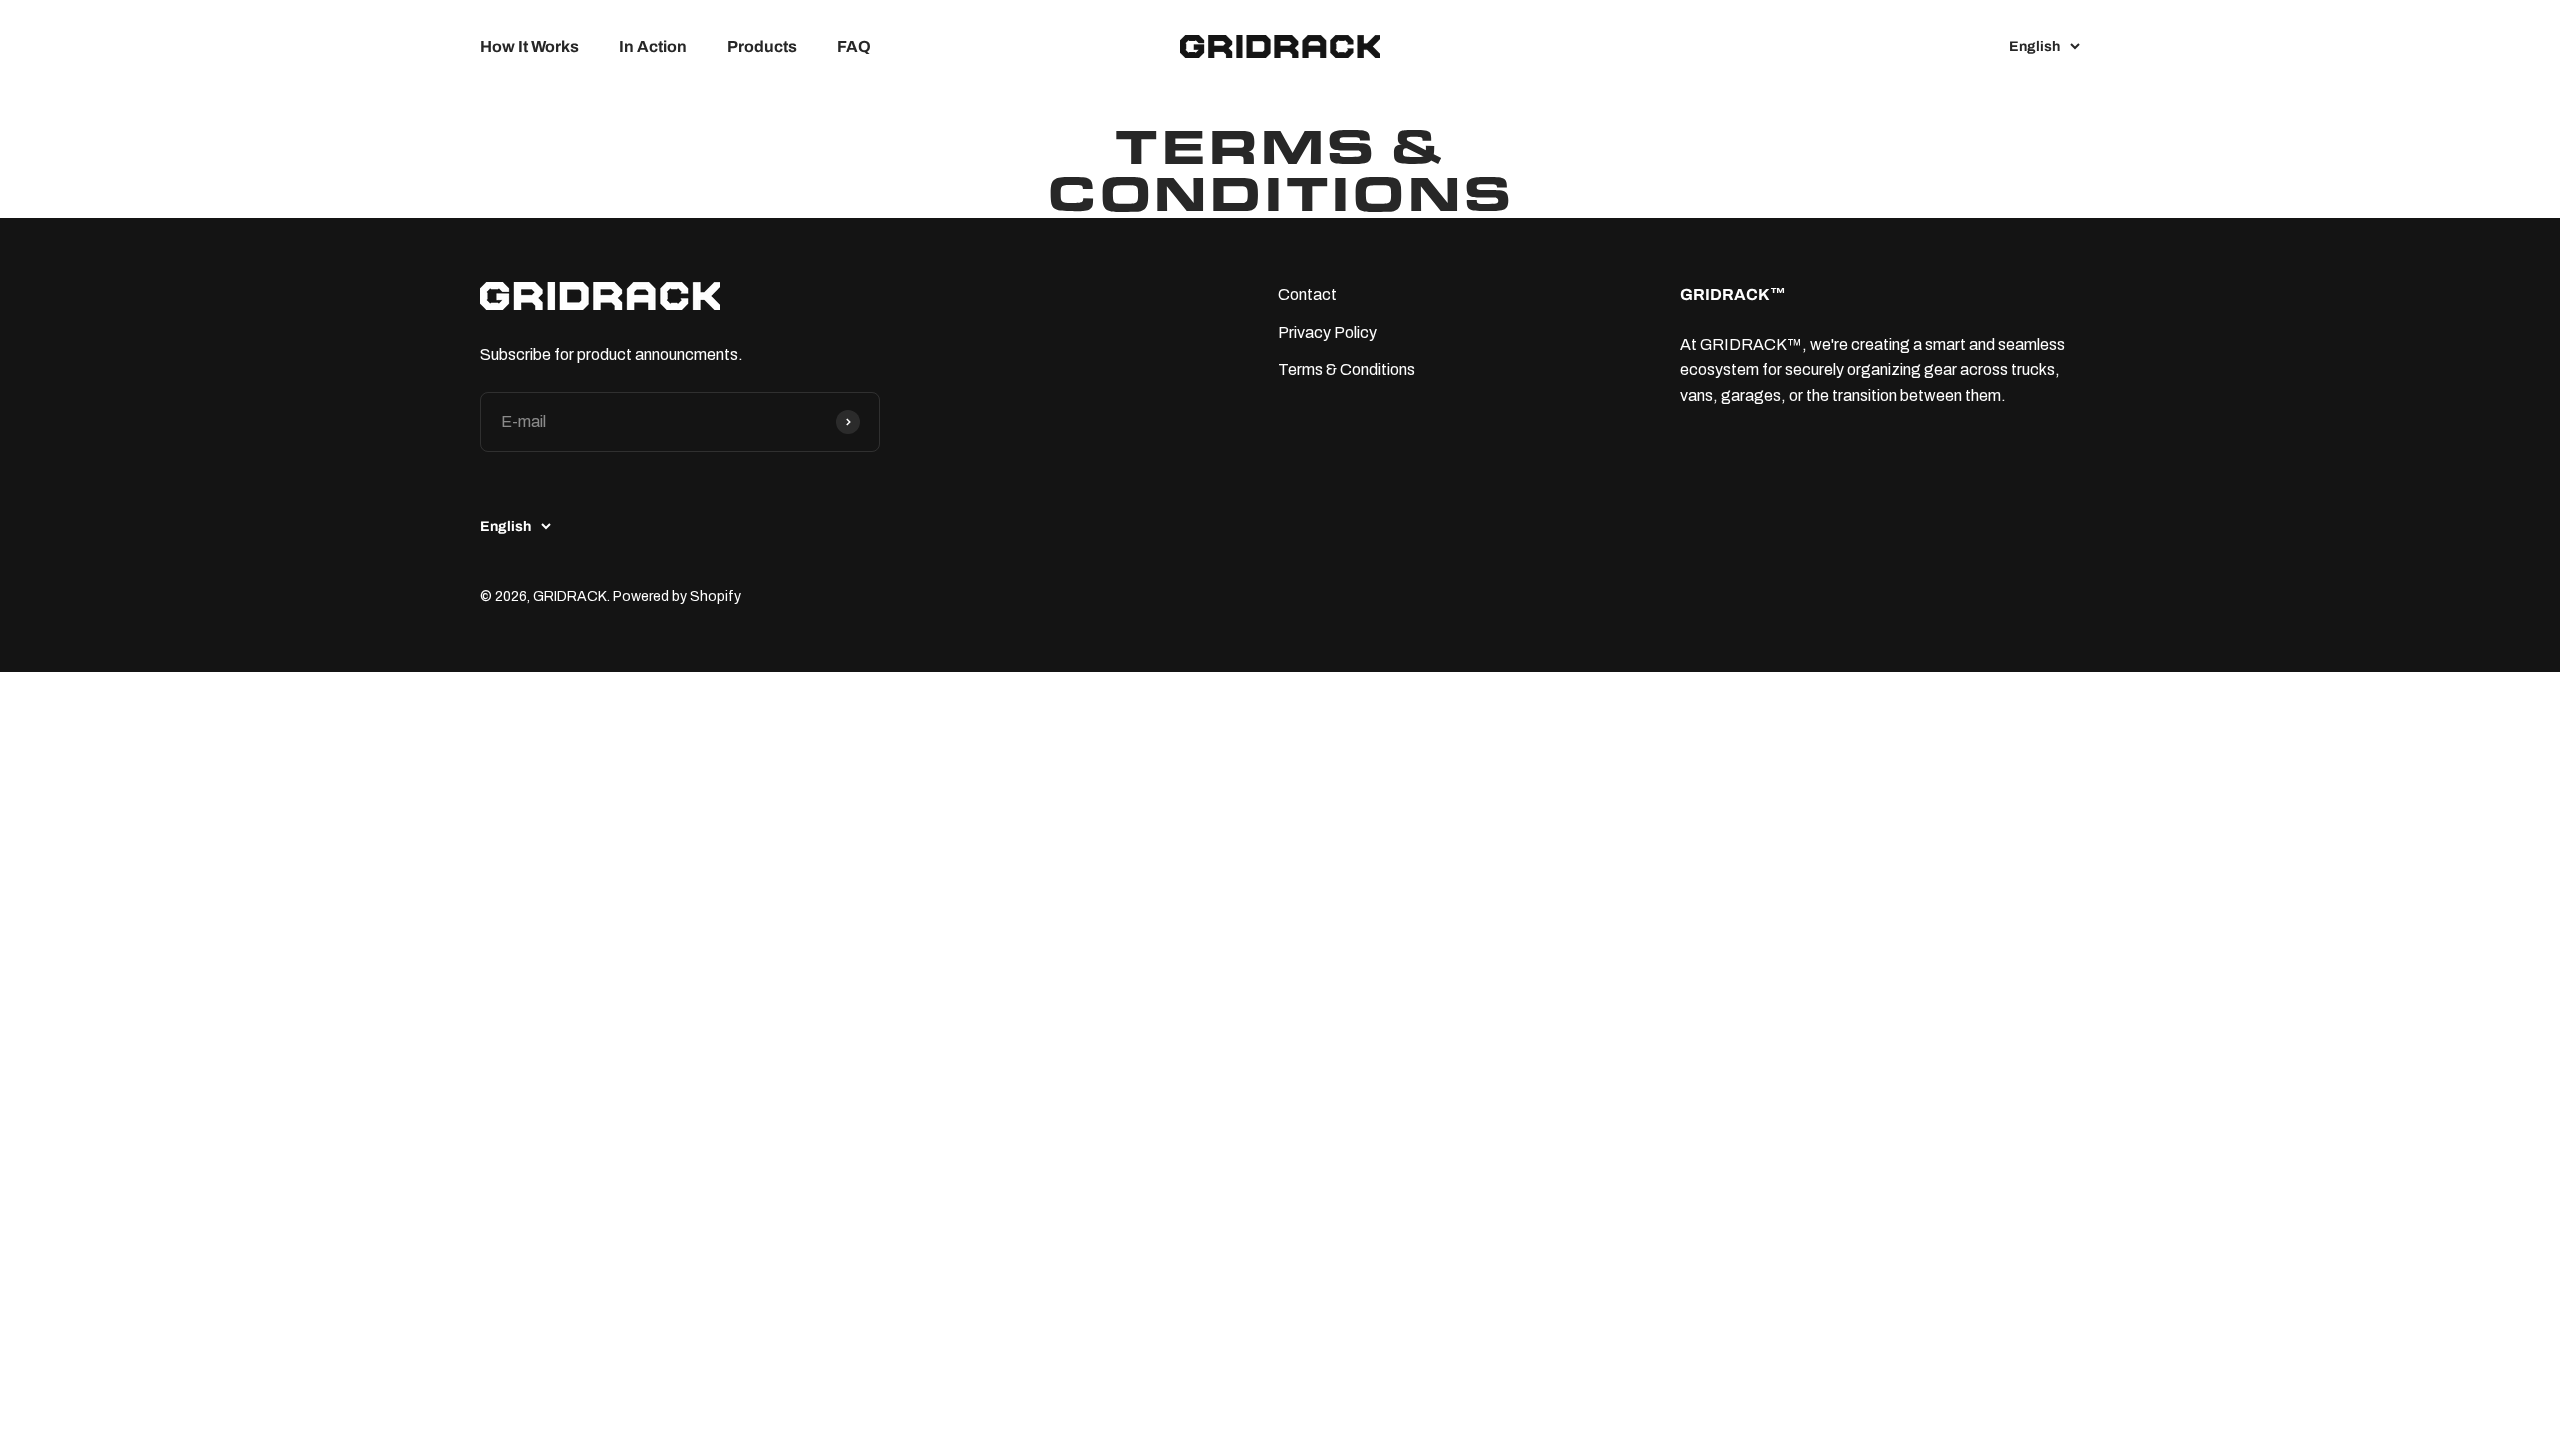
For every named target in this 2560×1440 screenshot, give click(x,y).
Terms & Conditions (1346, 369)
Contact (1307, 294)
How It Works (529, 46)
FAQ (854, 46)
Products (762, 46)
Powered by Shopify (677, 596)
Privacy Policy (1327, 332)
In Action (653, 46)
